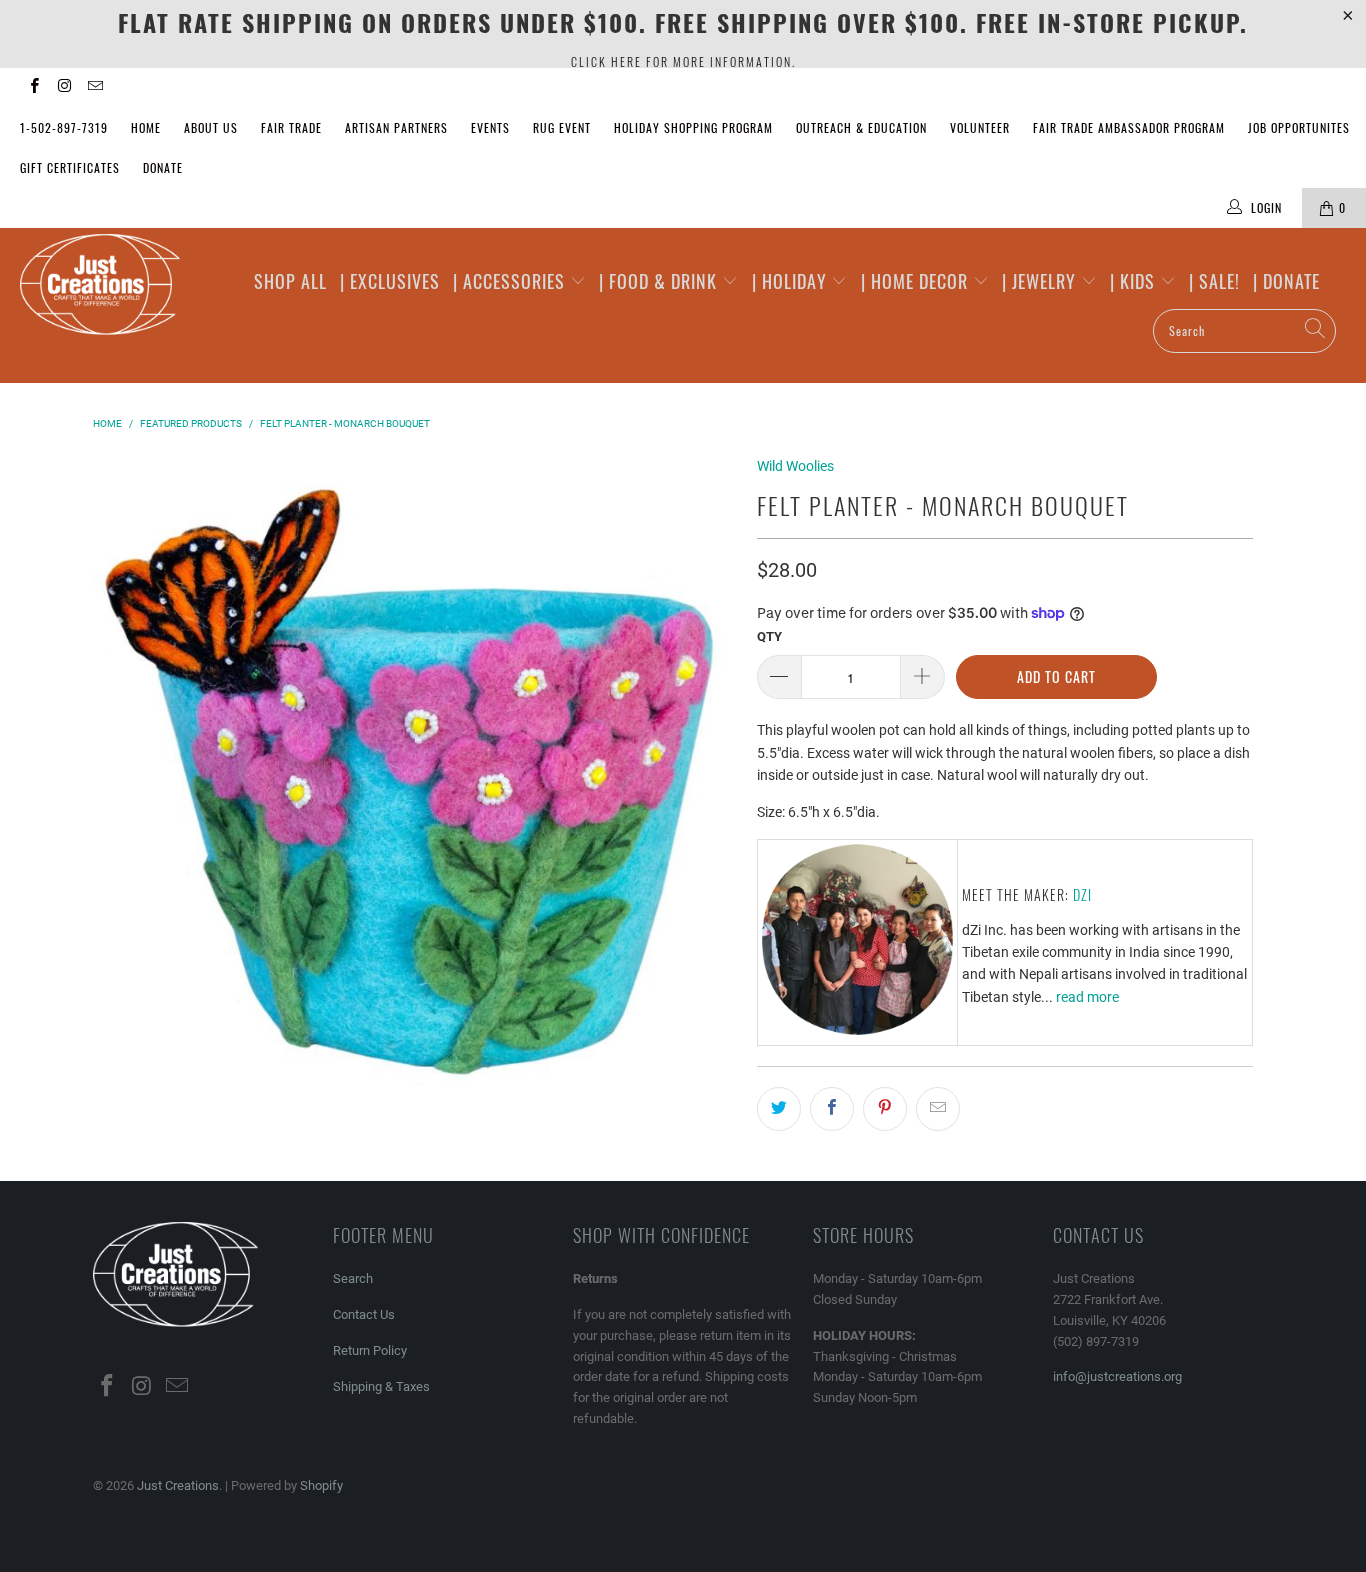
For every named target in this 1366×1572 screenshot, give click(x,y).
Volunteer (980, 127)
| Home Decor (917, 281)
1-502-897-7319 (64, 127)
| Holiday (792, 281)
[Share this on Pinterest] (885, 1109)
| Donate (1286, 281)
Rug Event (562, 127)
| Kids (1135, 281)
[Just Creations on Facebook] (33, 88)
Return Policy (370, 1350)
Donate (163, 167)
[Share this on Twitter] (779, 1109)
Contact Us (364, 1314)
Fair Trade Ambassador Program (1129, 127)
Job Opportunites (1299, 127)
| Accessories (511, 281)
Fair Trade (291, 127)
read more (1087, 997)
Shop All (290, 281)
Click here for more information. (683, 61)
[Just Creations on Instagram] (63, 88)
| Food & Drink (660, 281)
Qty (769, 636)
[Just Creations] (119, 286)
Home (146, 127)
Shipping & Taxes (381, 1386)
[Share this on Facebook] (832, 1109)
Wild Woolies (795, 466)
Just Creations (178, 1485)
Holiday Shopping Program (693, 127)
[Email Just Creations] (94, 88)
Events (490, 127)
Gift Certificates (70, 167)
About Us (211, 127)
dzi (1082, 894)
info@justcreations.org (1117, 1376)
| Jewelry (1041, 281)
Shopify (321, 1485)
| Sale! (1214, 281)
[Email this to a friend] (938, 1109)
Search (353, 1278)
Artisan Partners (396, 127)
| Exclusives (390, 281)
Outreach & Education (861, 127)
